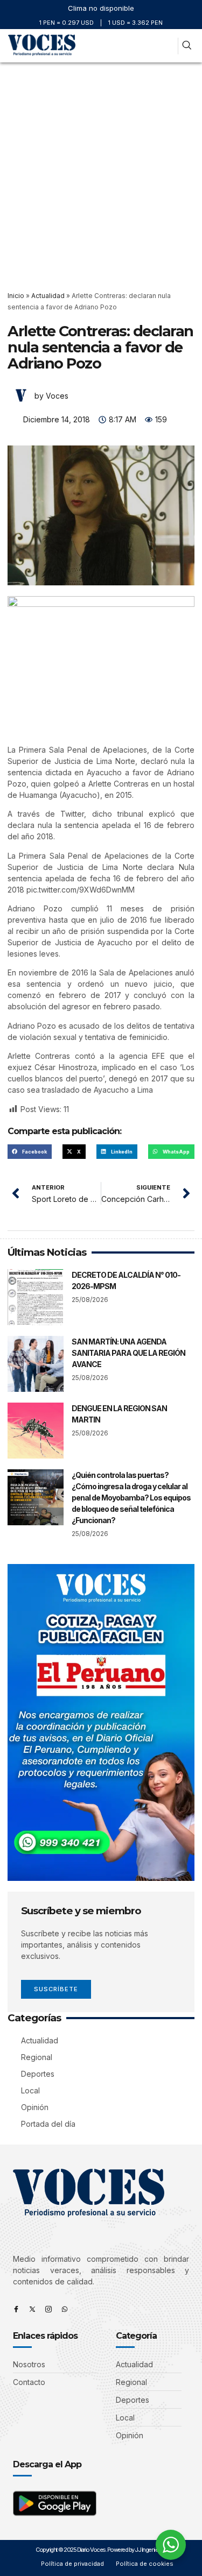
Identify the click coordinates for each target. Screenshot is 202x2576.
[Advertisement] (101, 169)
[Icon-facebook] (16, 2309)
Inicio (16, 296)
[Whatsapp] (65, 2309)
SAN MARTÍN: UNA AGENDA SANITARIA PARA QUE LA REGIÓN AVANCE (128, 1353)
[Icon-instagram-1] (48, 2309)
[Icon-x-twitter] (32, 2309)
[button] (167, 46)
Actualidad (48, 296)
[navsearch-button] (187, 46)
